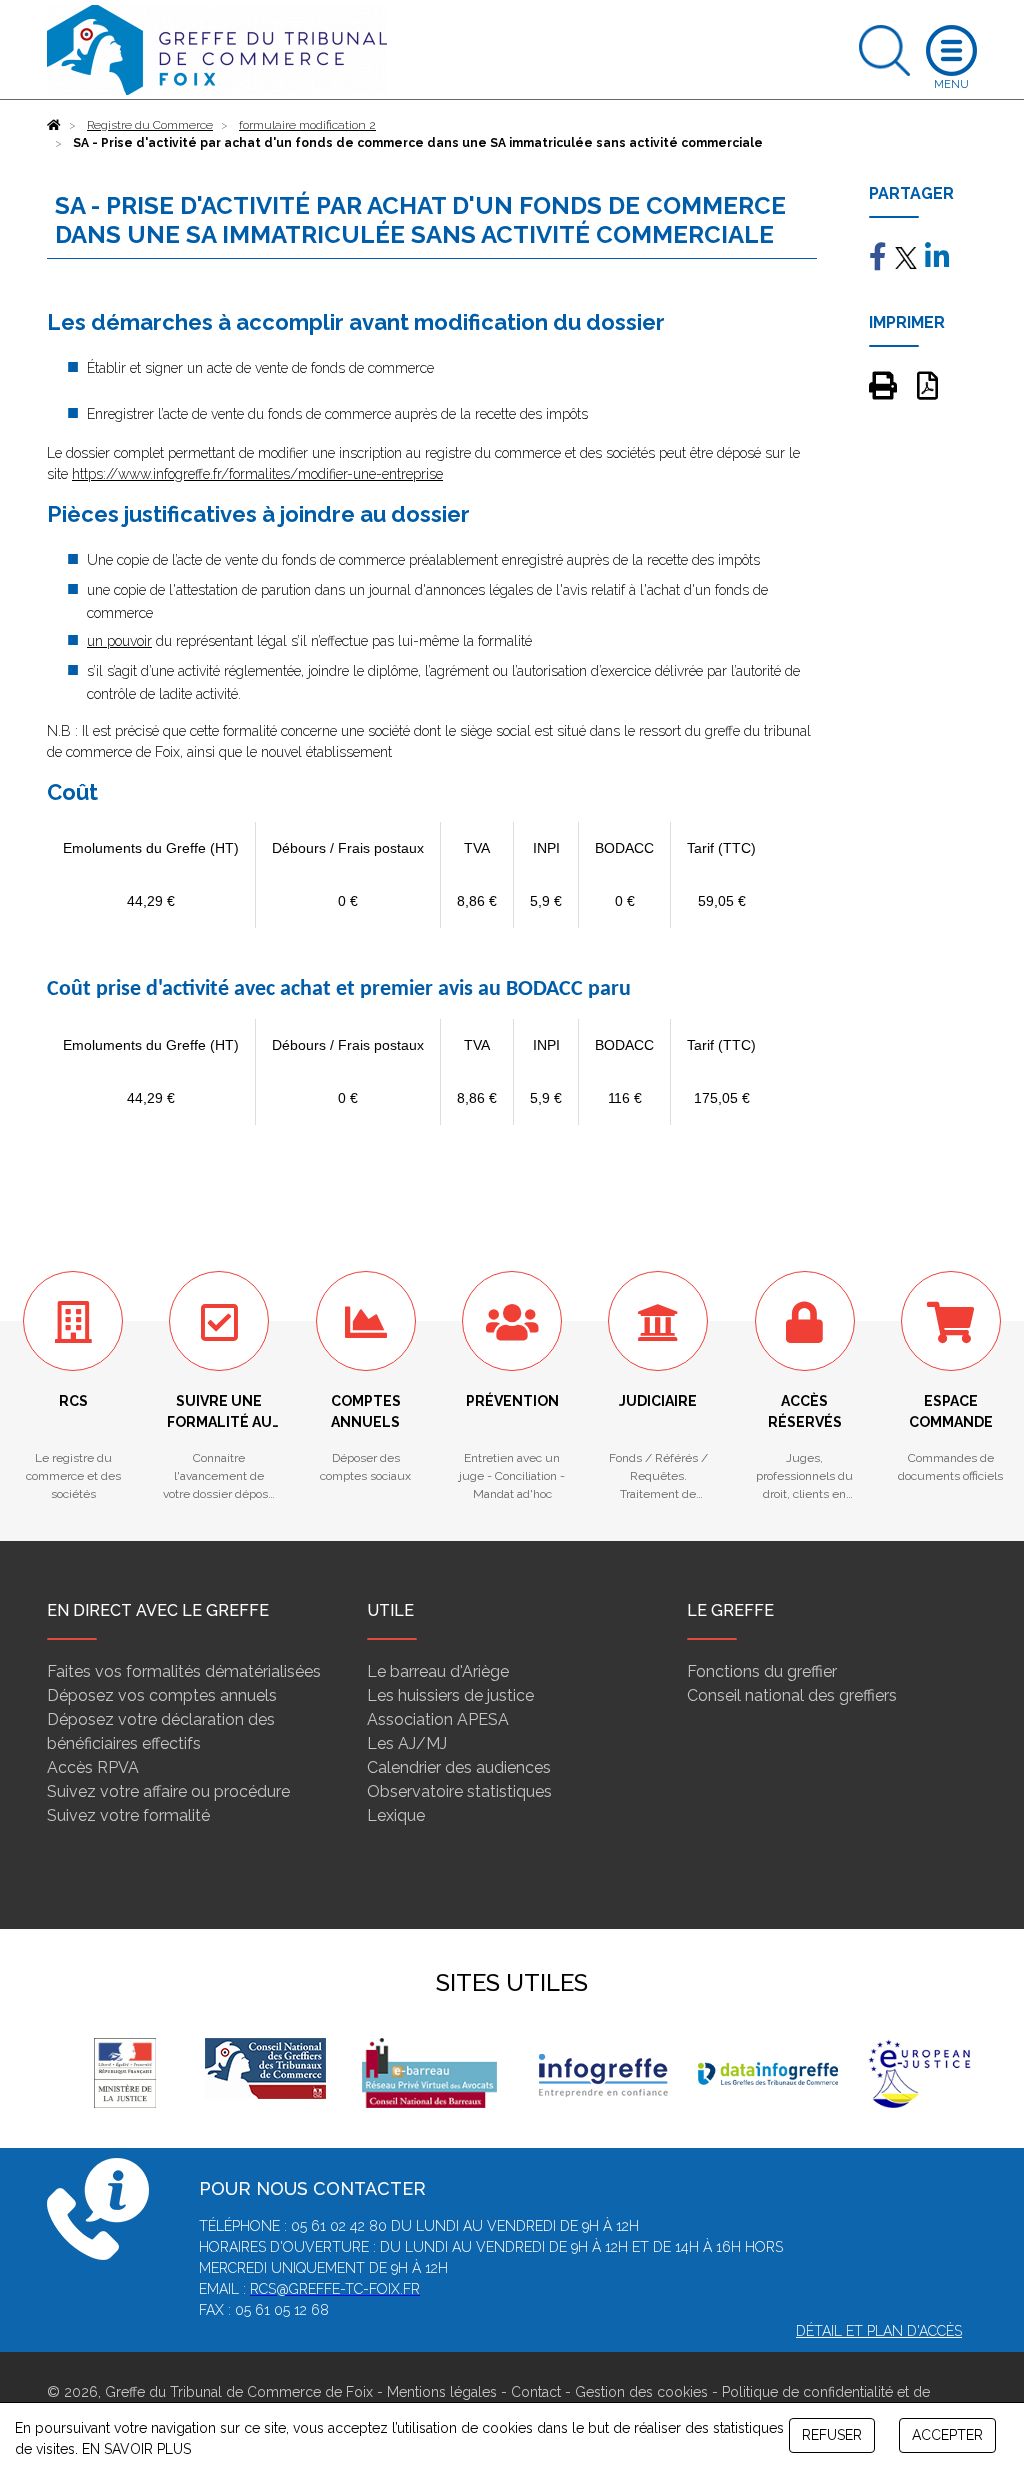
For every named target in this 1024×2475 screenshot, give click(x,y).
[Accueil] (54, 125)
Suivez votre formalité (128, 1815)
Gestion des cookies (641, 2392)
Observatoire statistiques (459, 1791)
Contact (536, 2392)
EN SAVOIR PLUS (136, 2449)
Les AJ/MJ (407, 1743)
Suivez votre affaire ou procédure (168, 1791)
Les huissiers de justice (450, 1695)
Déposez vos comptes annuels (162, 1695)
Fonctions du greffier (762, 1671)
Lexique (396, 1815)
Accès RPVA (93, 1767)
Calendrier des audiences (459, 1767)
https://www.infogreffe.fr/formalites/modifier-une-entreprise (257, 474)
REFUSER (832, 2435)
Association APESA (438, 1719)
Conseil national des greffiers (792, 1695)
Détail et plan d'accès (879, 2331)
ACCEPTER (947, 2435)
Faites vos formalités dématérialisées (184, 1671)
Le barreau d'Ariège (438, 1671)
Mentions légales (442, 2392)
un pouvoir (119, 641)
